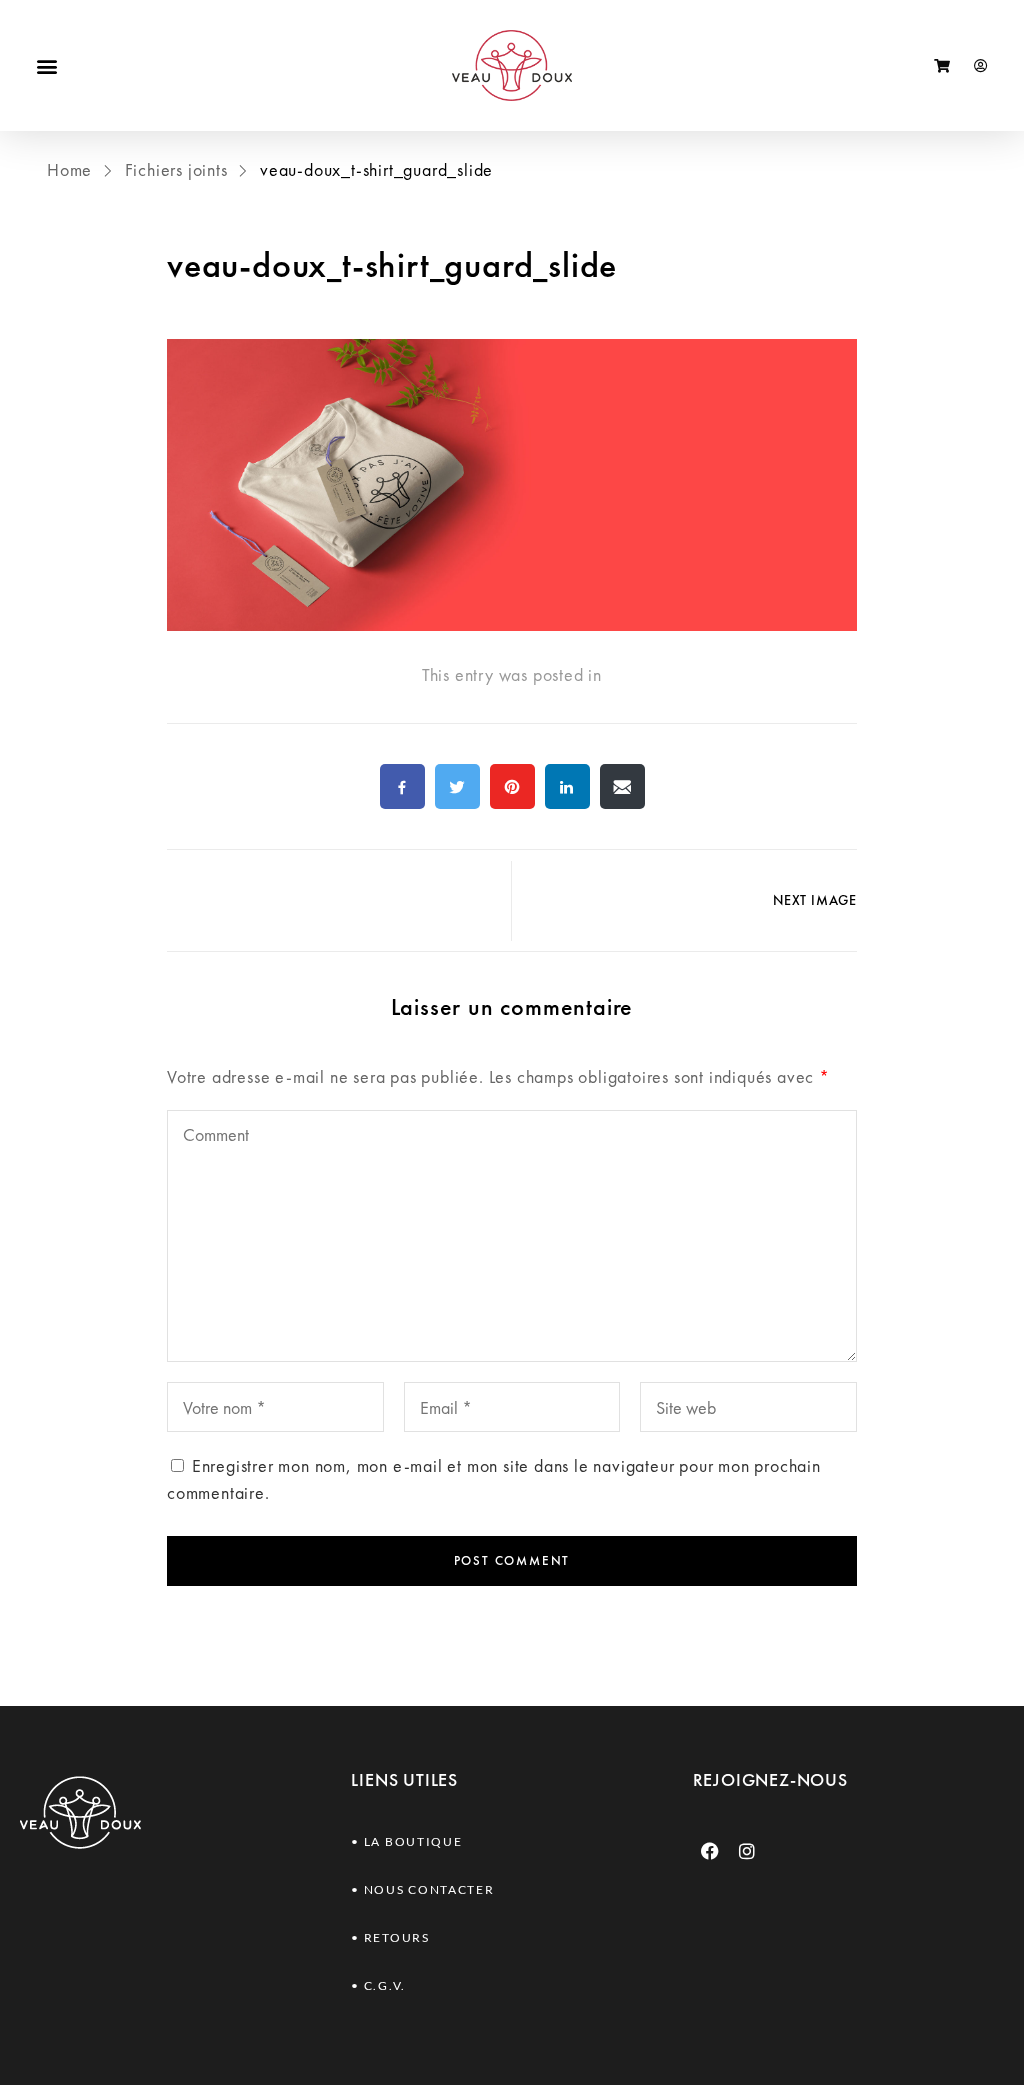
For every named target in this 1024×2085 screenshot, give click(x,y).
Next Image (815, 900)
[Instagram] (747, 1851)
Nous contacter (429, 1889)
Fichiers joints (176, 169)
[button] (47, 65)
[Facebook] (711, 1851)
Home (72, 169)
